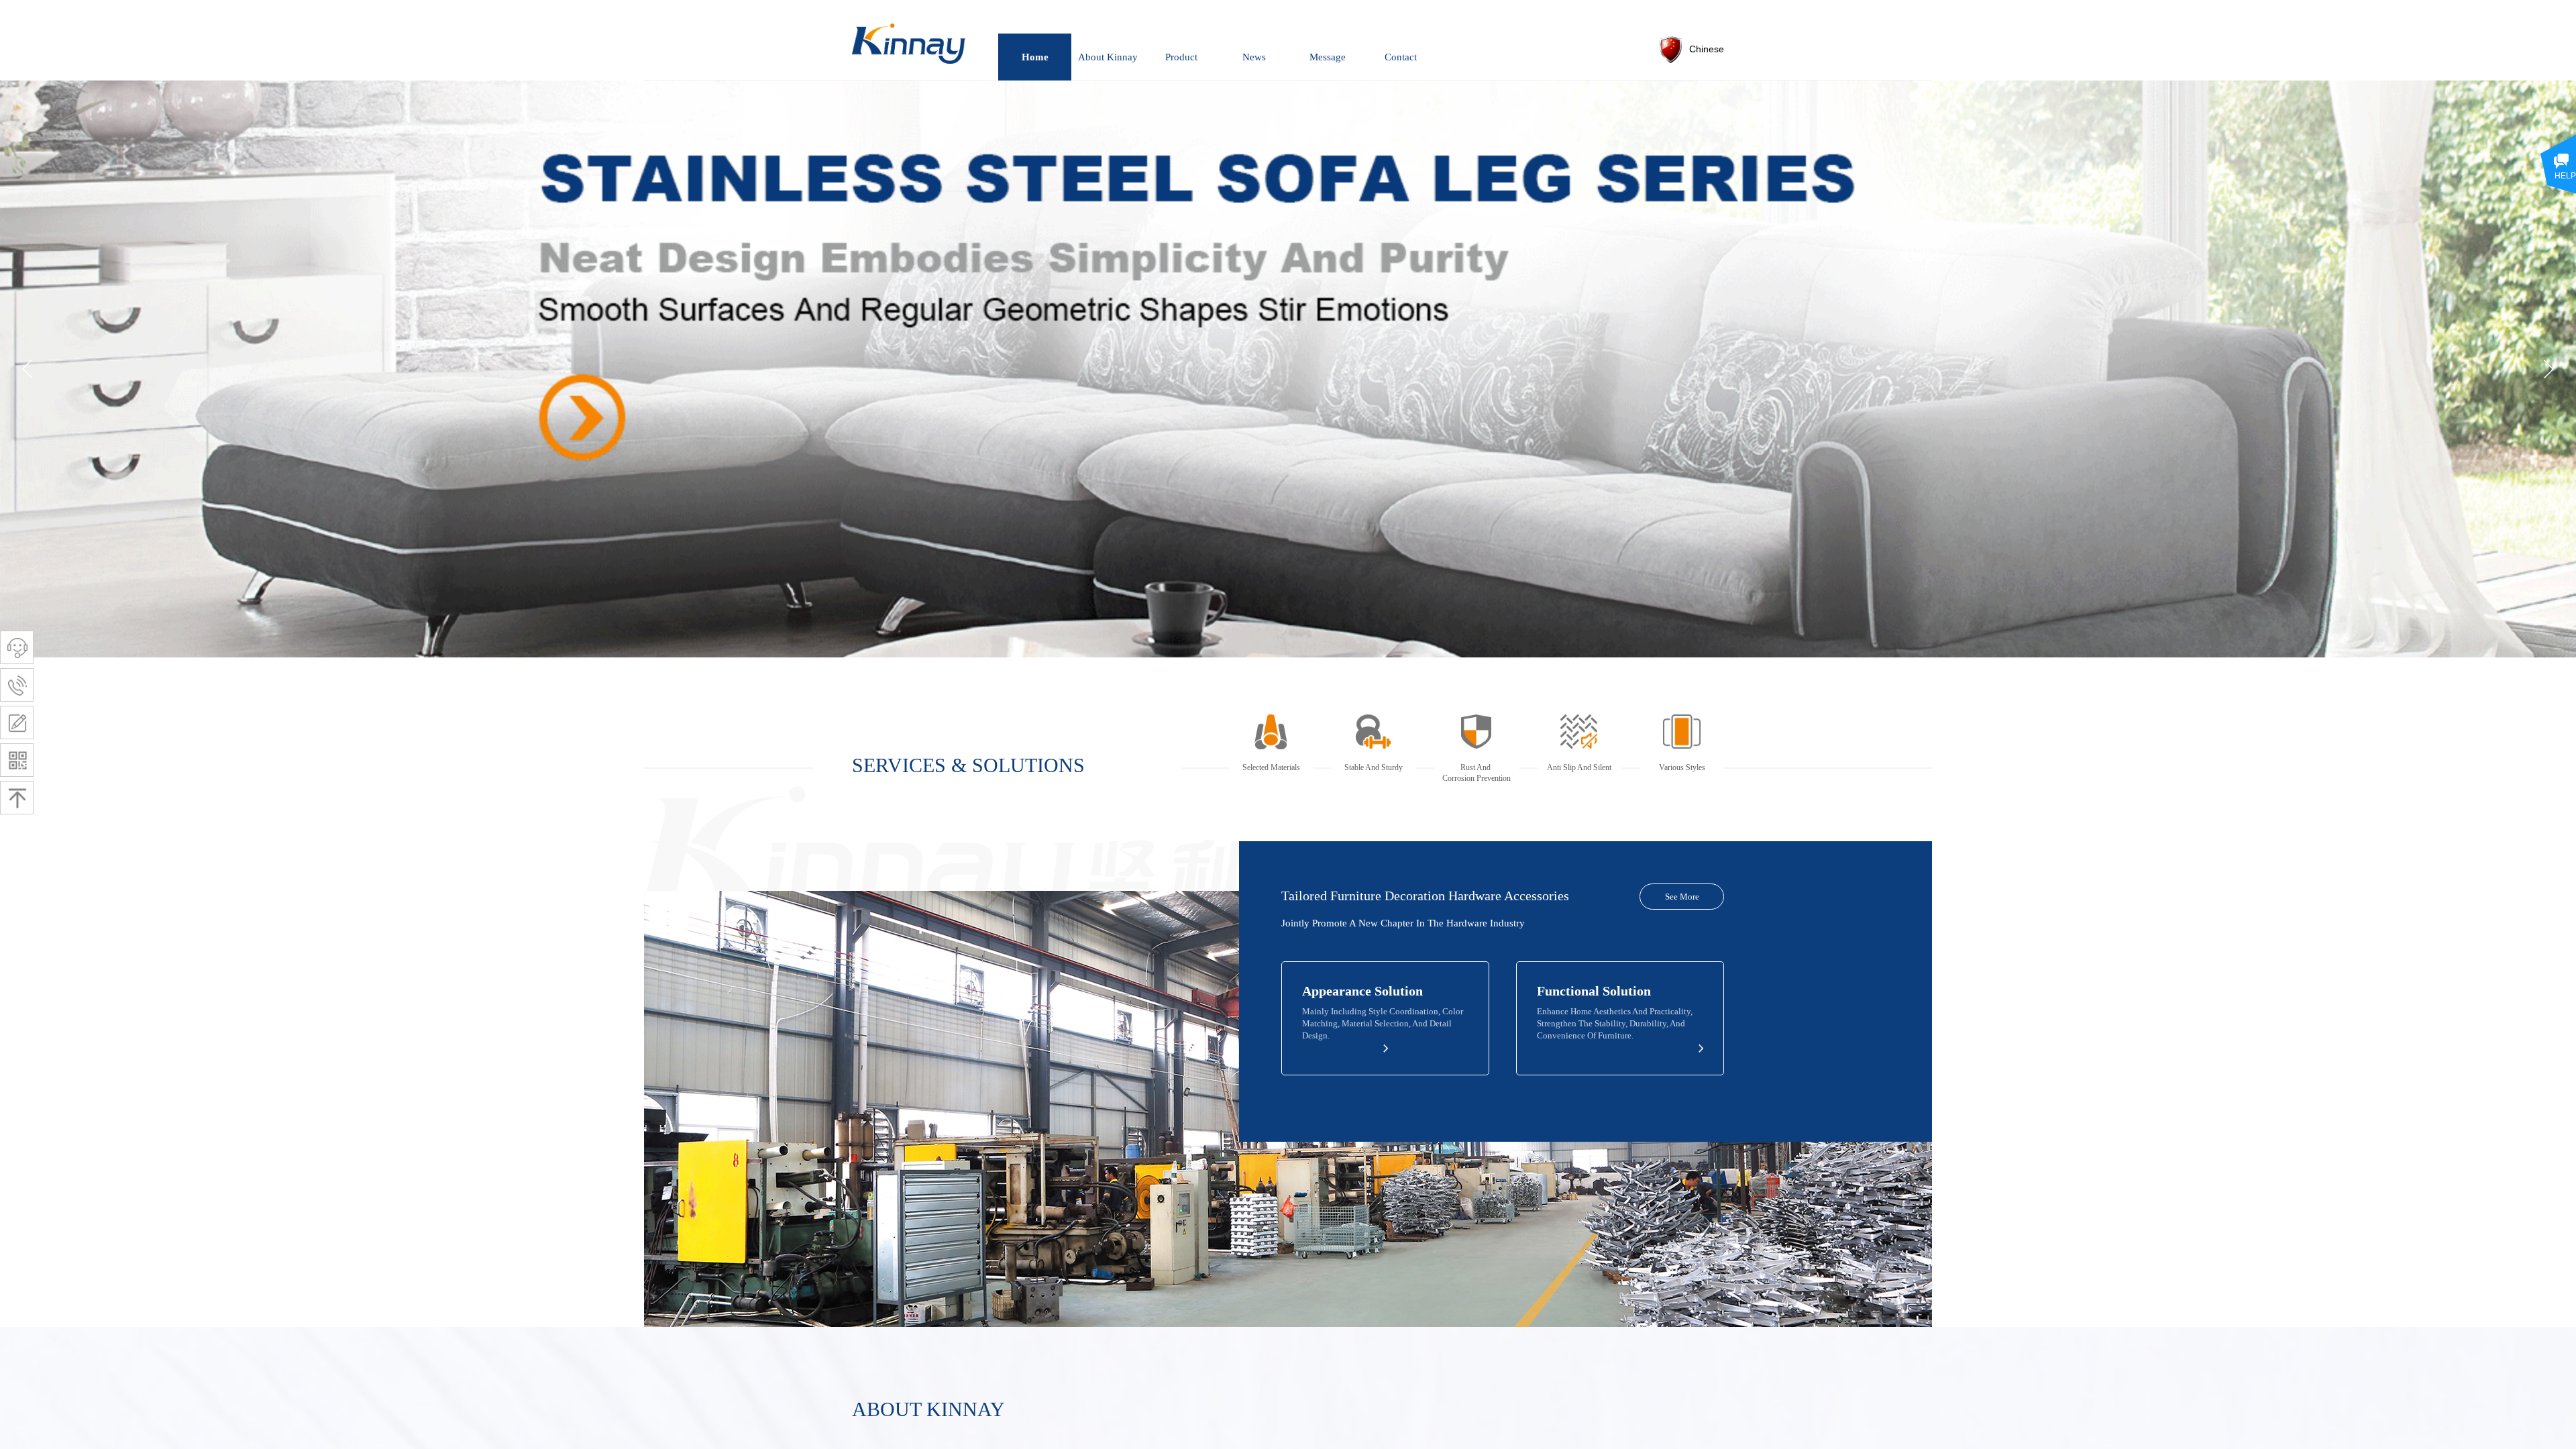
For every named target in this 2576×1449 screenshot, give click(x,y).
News (1254, 57)
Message (1328, 57)
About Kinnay (1108, 57)
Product (1181, 57)
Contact (1401, 57)
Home (1035, 57)
